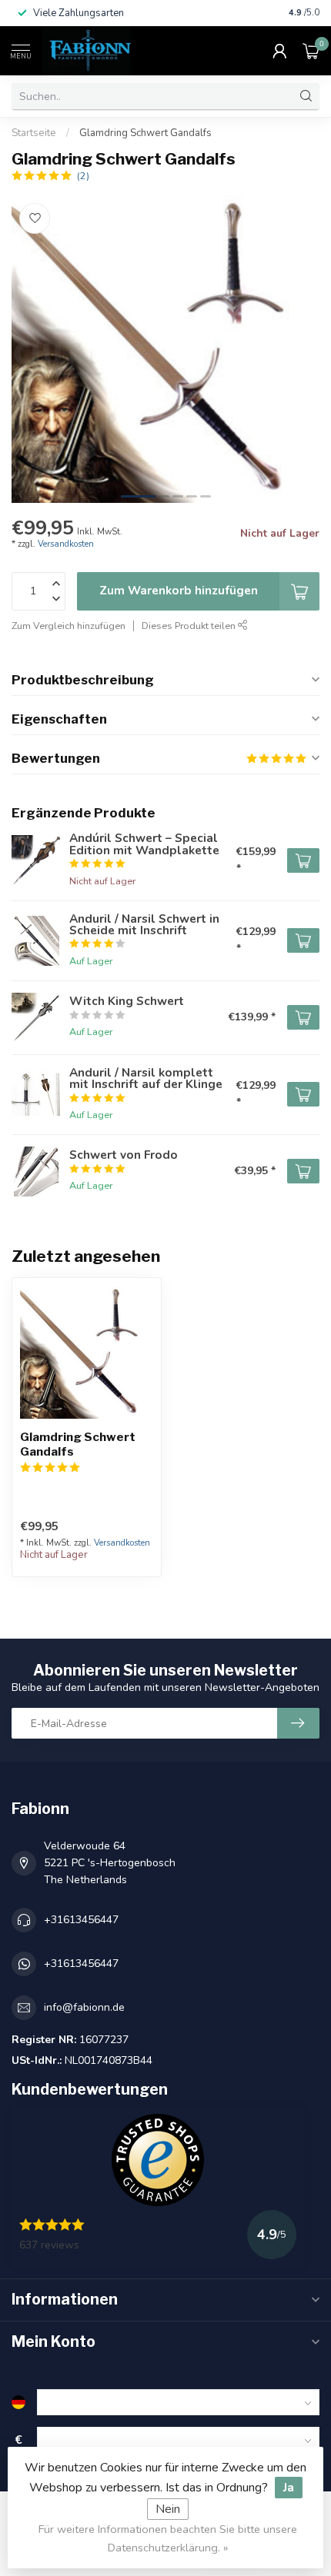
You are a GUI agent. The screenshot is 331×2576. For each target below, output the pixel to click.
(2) (83, 176)
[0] (311, 51)
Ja (289, 2488)
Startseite (34, 133)
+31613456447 (81, 1920)
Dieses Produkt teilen (190, 626)
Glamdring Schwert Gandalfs (145, 133)
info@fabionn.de (84, 2007)
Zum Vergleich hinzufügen (69, 626)
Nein (168, 2509)
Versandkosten (66, 544)
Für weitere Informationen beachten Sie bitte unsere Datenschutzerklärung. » (168, 2538)
